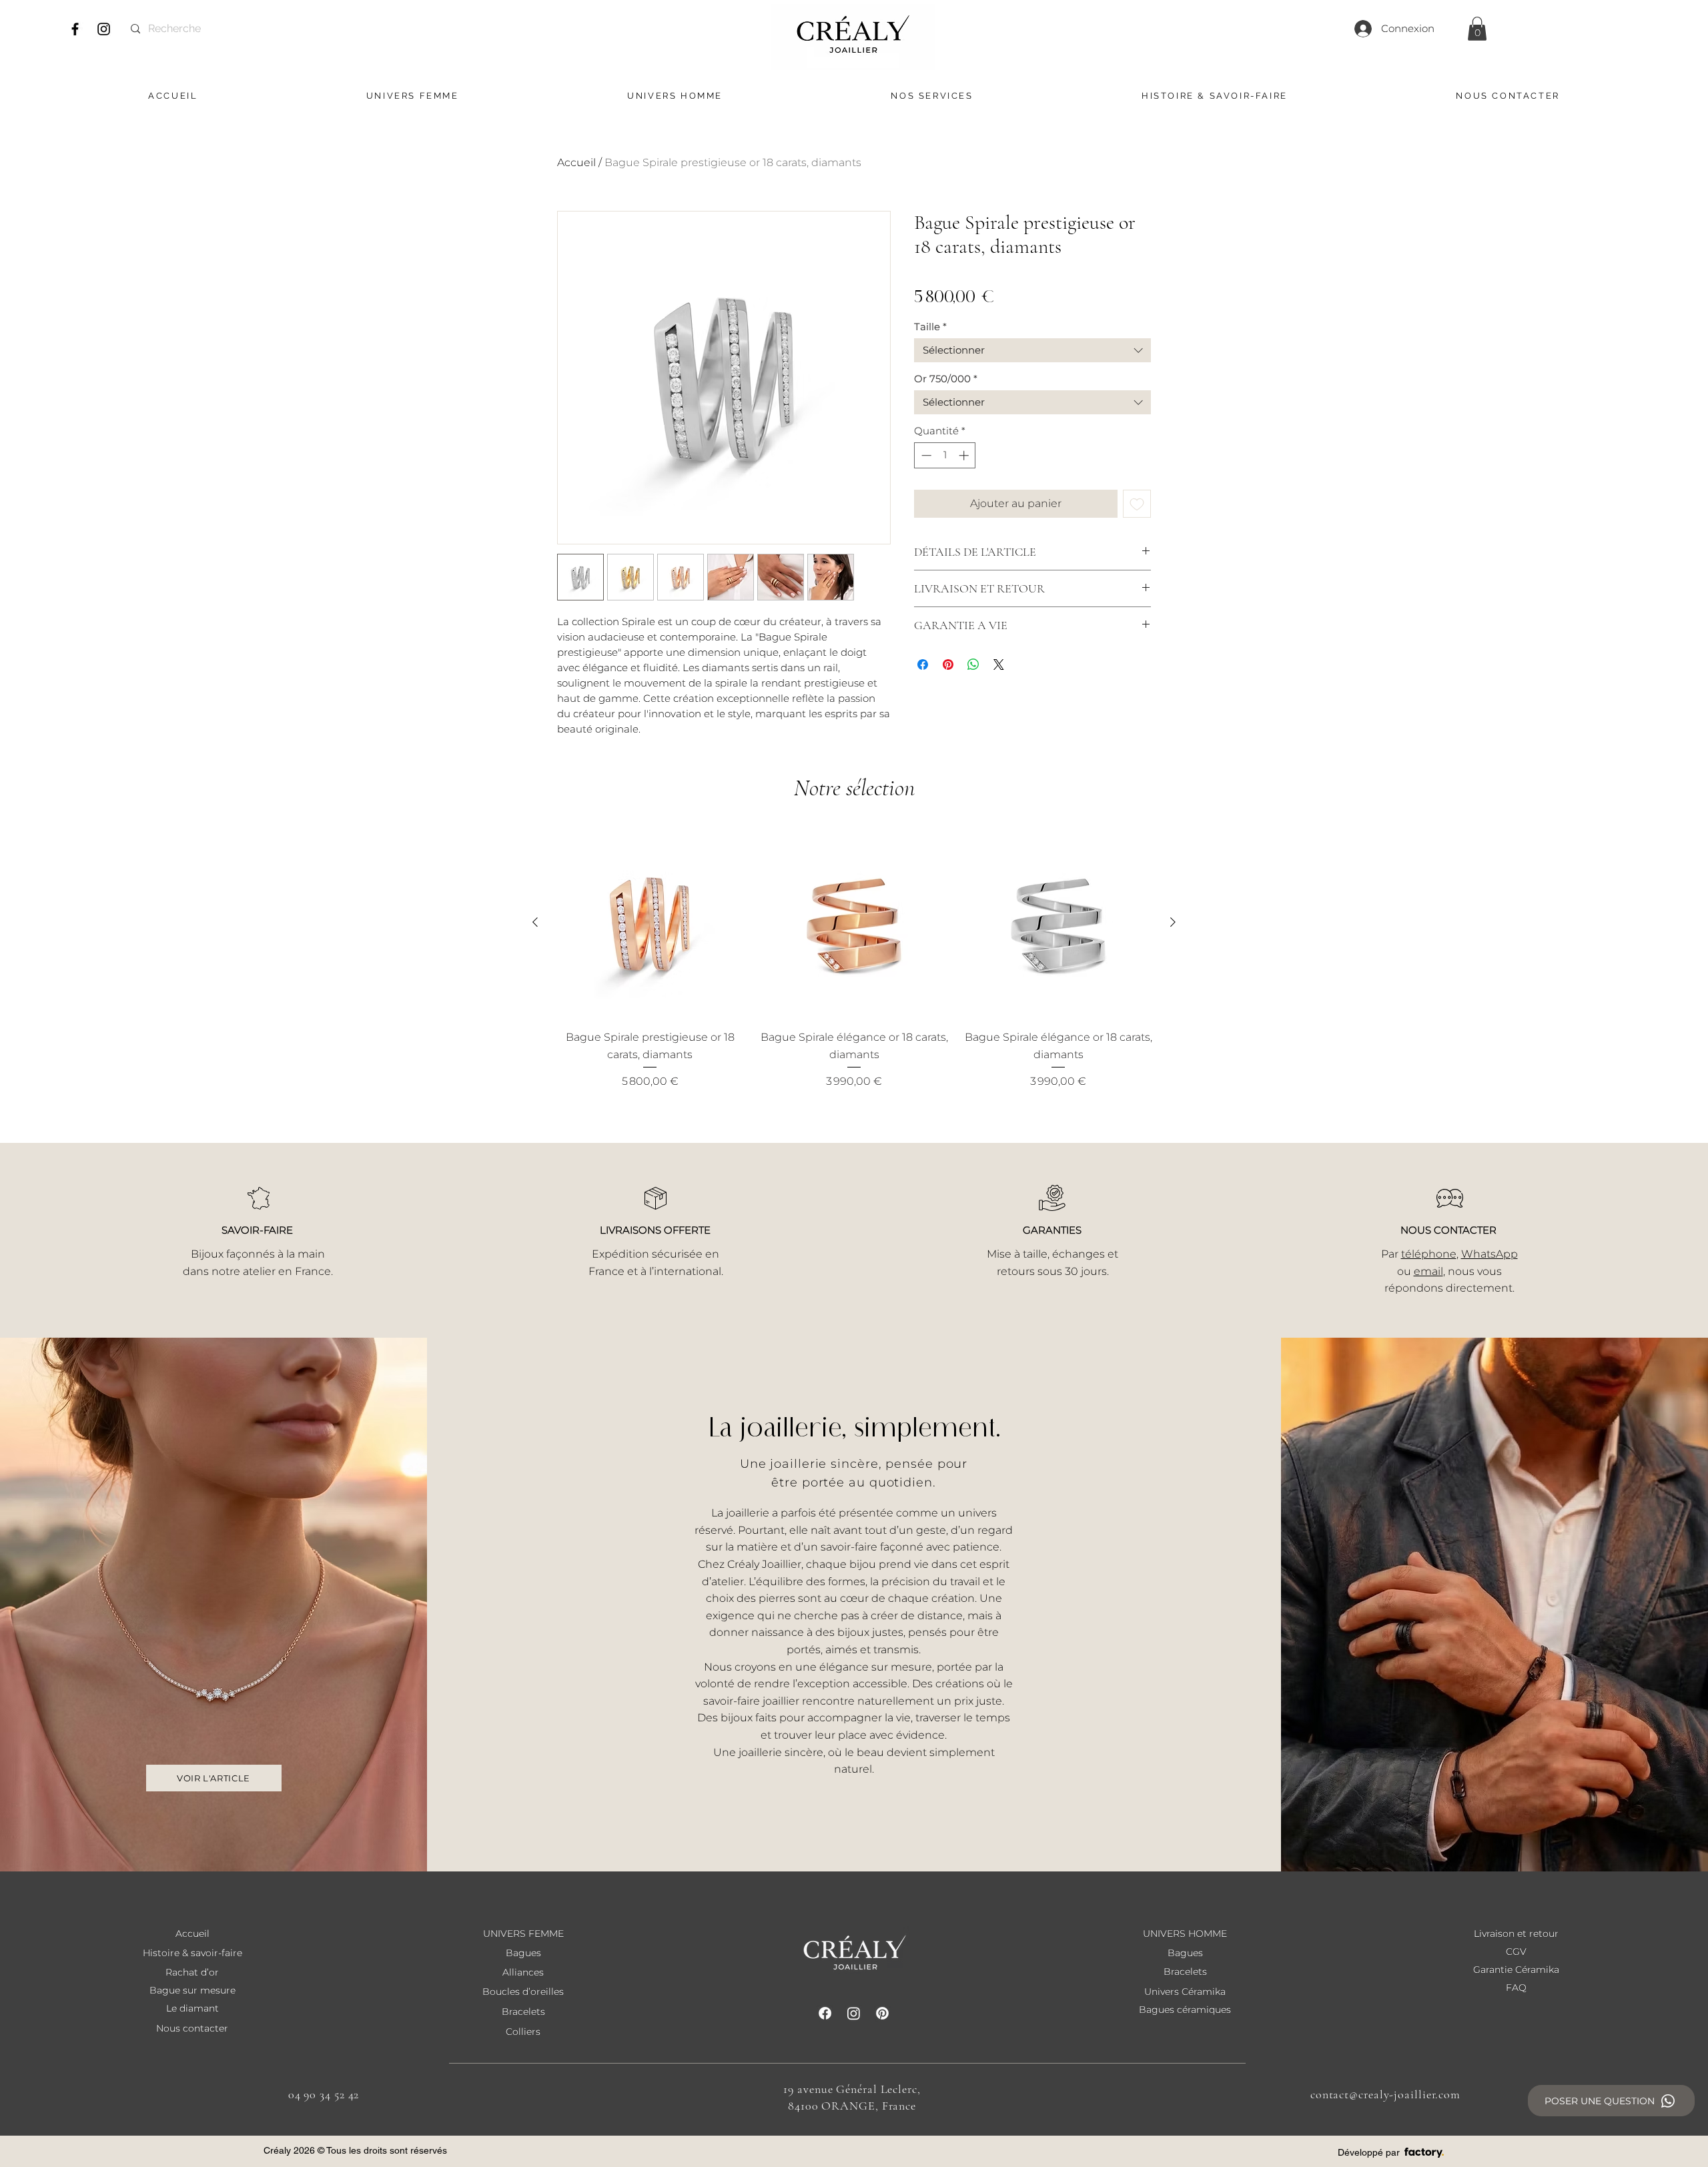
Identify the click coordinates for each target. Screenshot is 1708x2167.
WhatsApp (1489, 1254)
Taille (930, 327)
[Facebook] (75, 29)
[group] (854, 958)
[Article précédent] (535, 922)
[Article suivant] (1173, 922)
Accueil (576, 162)
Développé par (1369, 2152)
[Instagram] (104, 29)
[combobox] (1032, 350)
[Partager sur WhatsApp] (973, 665)
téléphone (1429, 1254)
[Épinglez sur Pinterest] (948, 665)
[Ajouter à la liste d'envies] (1137, 504)
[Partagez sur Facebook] (923, 665)
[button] (1477, 29)
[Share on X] (999, 665)
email (1428, 1271)
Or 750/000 (946, 379)
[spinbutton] (945, 455)
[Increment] (965, 455)
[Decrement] (925, 455)
